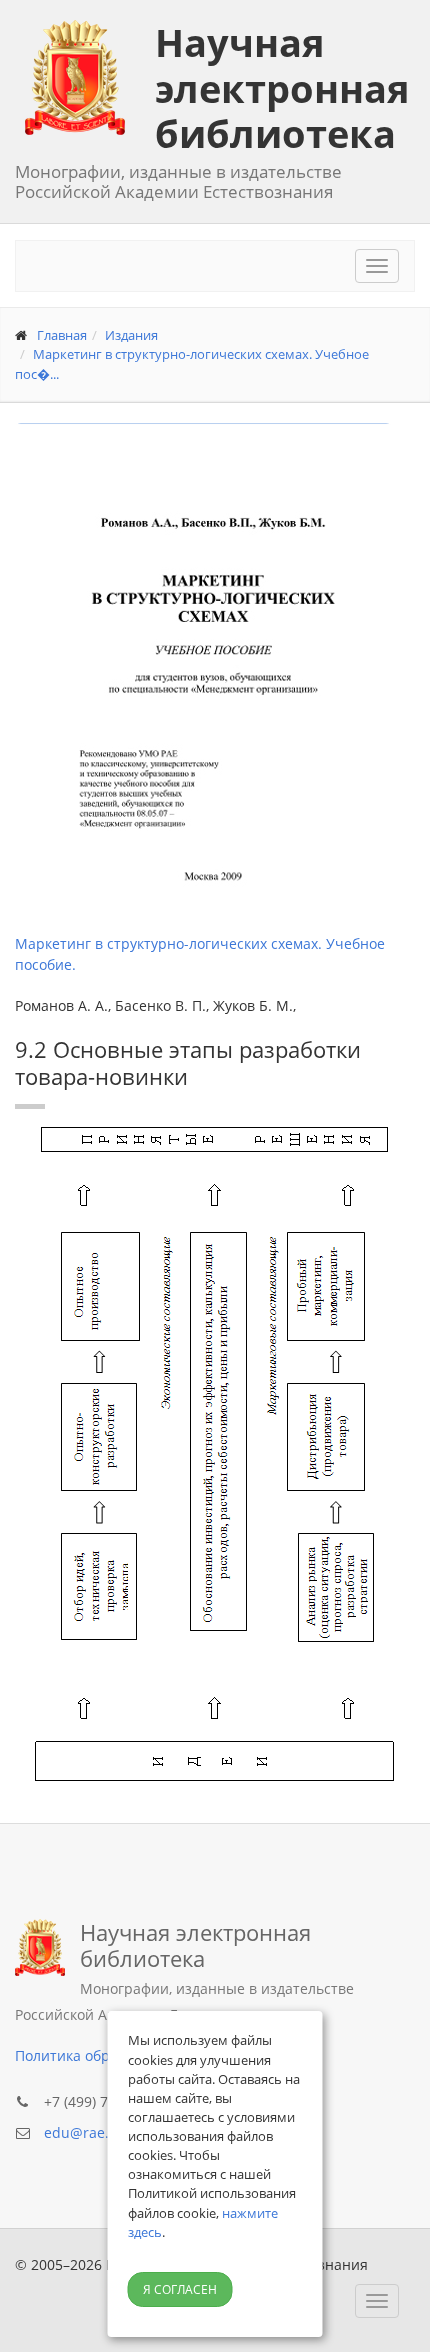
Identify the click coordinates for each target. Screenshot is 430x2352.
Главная (62, 335)
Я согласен (180, 2289)
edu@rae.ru (84, 2132)
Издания (131, 335)
